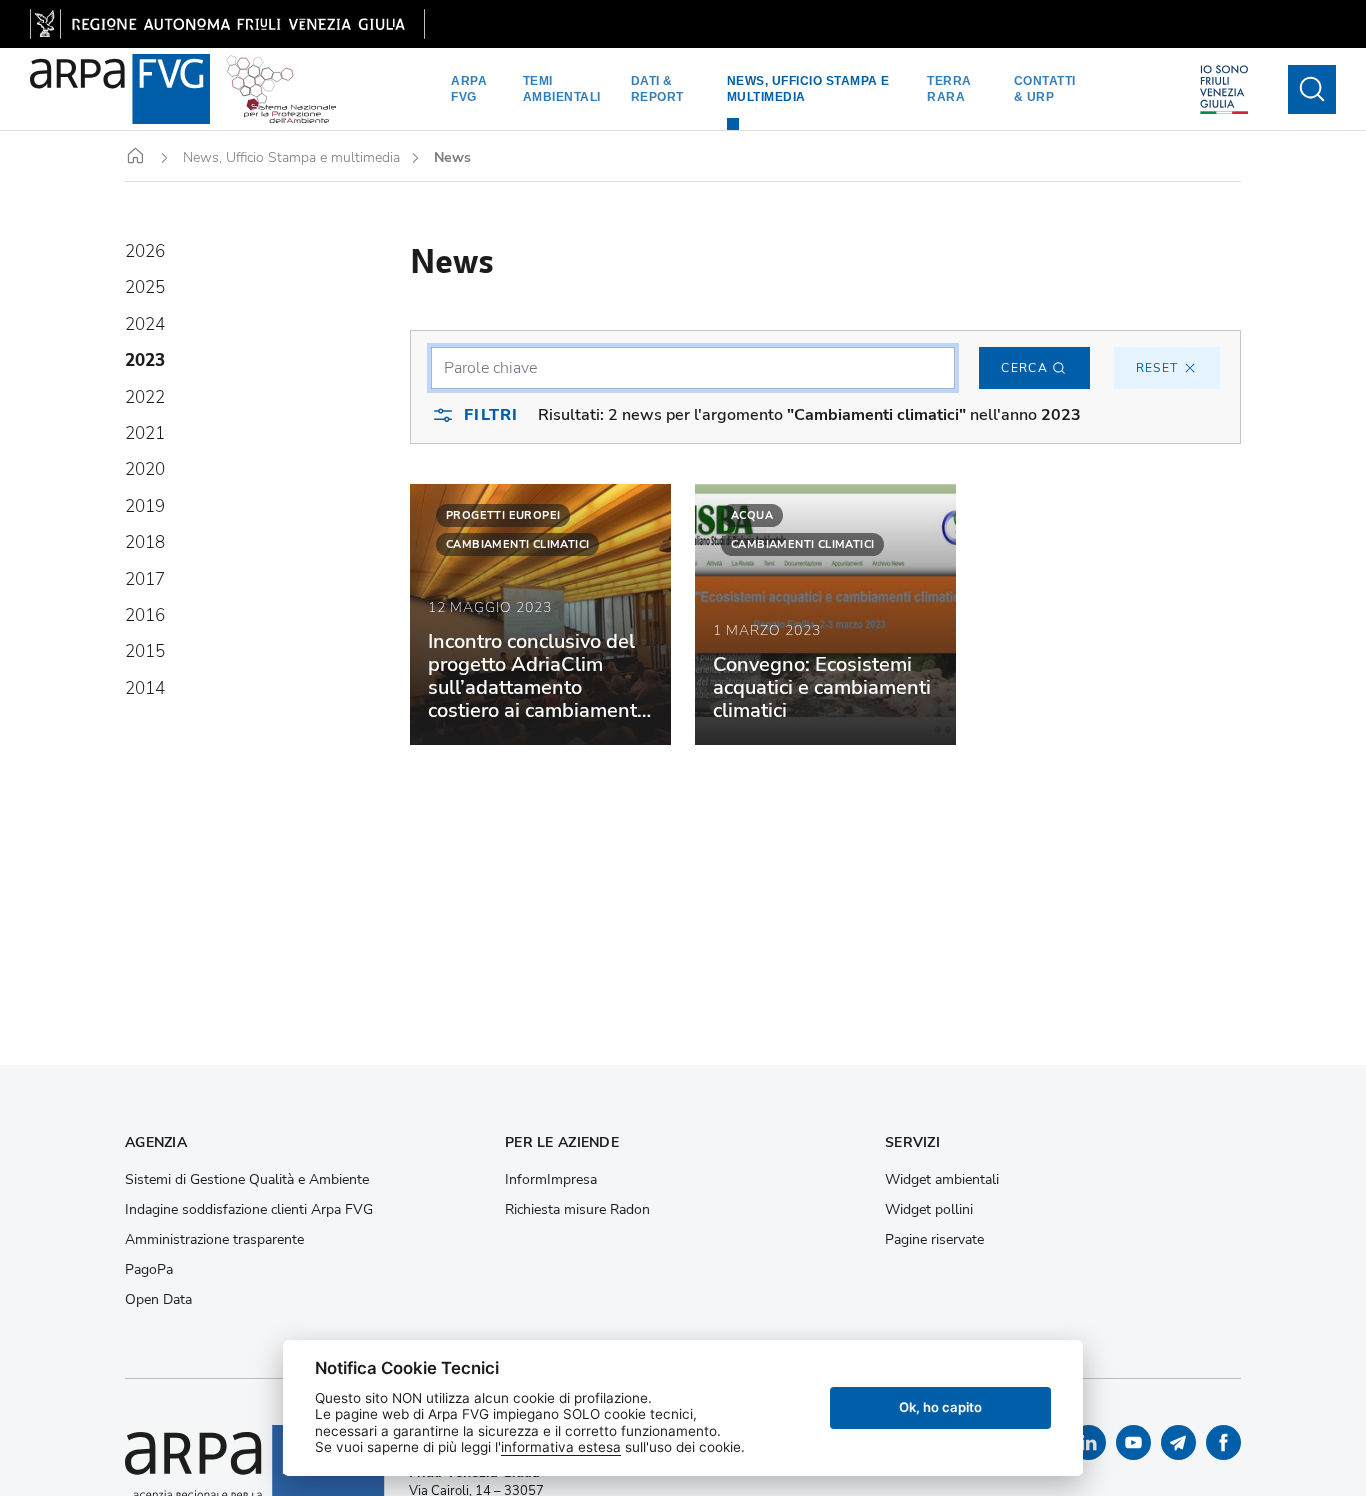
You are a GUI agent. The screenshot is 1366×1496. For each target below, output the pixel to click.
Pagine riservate (934, 1240)
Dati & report (657, 89)
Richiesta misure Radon (577, 1210)
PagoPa (149, 1270)
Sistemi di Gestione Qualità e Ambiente (247, 1180)
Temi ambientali (562, 89)
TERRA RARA (949, 89)
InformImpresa (551, 1180)
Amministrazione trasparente (214, 1240)
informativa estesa (561, 1447)
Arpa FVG (469, 89)
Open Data (158, 1300)
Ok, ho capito (940, 1407)
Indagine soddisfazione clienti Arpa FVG (249, 1210)
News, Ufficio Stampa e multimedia (808, 89)
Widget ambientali (942, 1180)
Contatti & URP (1045, 89)
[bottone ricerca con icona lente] (1312, 89)
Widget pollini (929, 1210)
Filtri (491, 415)
